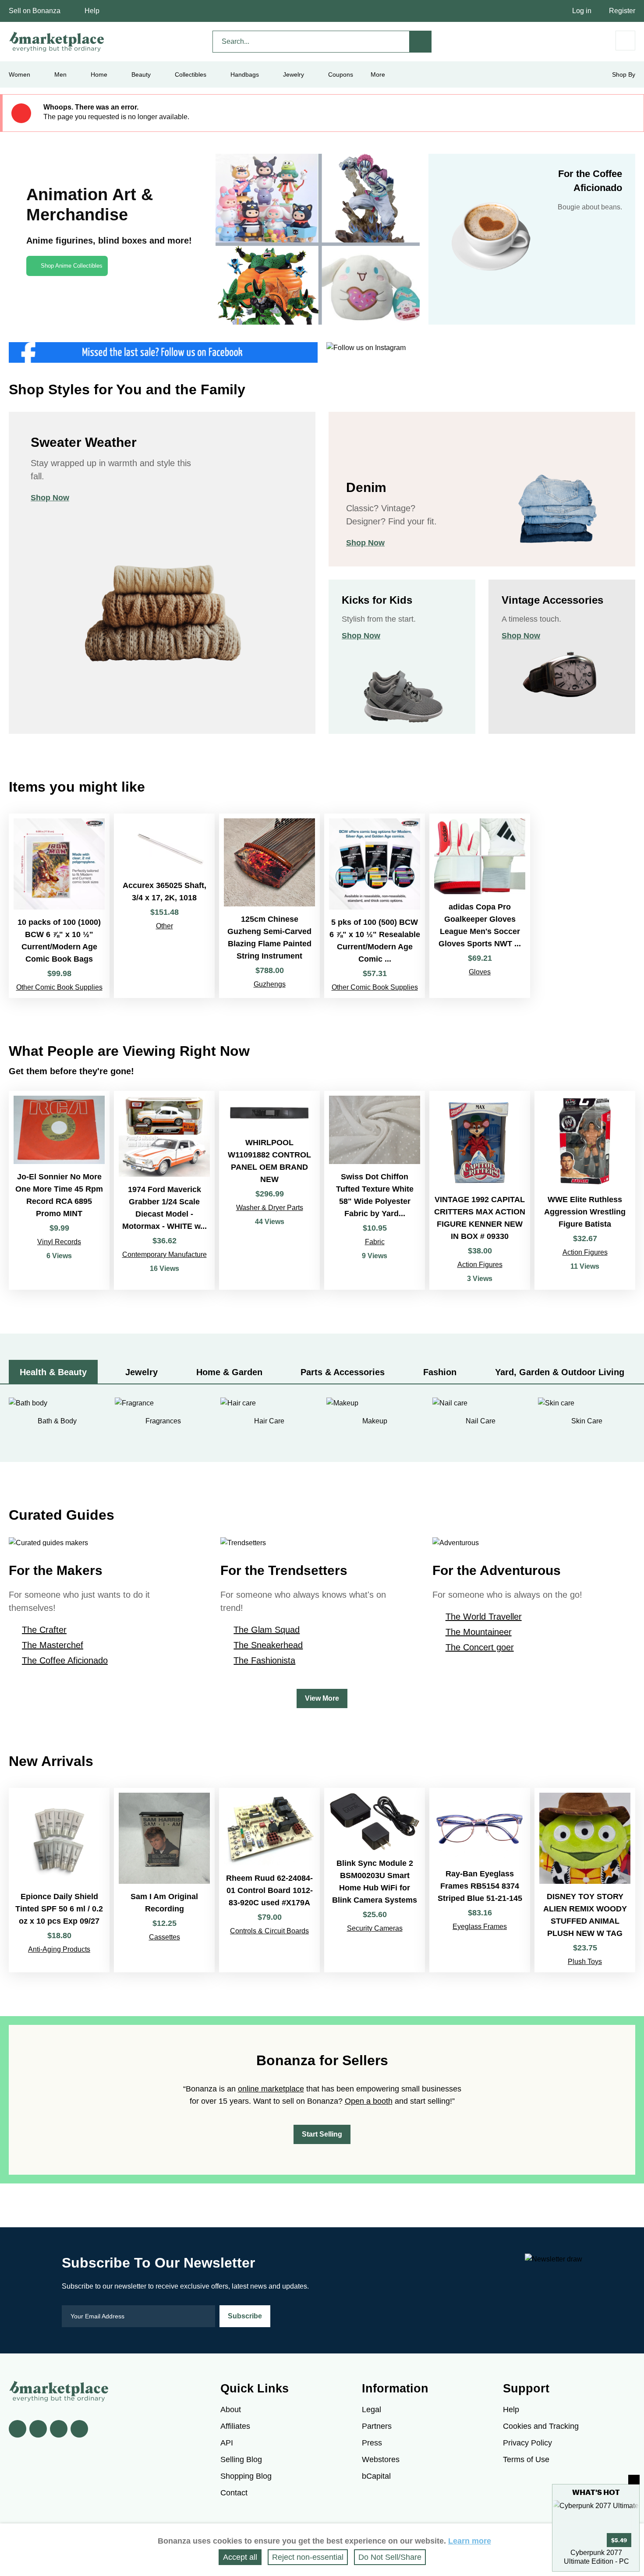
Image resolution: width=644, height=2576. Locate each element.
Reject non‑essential (308, 2557)
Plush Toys (585, 1962)
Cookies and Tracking (541, 2426)
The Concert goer (480, 1647)
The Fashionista (264, 1660)
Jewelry (294, 74)
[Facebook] (18, 2429)
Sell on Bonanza (35, 11)
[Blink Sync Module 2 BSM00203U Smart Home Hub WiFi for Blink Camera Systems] (375, 1880)
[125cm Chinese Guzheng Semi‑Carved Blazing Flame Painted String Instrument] (269, 906)
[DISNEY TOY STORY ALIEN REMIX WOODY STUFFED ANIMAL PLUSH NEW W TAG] (585, 1880)
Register (622, 11)
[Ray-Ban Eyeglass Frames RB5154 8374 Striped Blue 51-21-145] (480, 1880)
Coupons (341, 74)
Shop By (624, 74)
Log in (582, 11)
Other (165, 926)
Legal (372, 2410)
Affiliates (235, 2426)
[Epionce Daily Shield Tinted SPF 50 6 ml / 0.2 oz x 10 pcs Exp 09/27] (59, 1880)
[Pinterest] (59, 2429)
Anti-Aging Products (59, 1949)
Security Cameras (375, 1928)
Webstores (381, 2459)
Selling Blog (241, 2459)
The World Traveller (484, 1617)
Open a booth (369, 2101)
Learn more (470, 2541)
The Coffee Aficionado (65, 1660)
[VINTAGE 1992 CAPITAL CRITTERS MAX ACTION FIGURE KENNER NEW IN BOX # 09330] (480, 1190)
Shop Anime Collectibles (72, 266)
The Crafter (44, 1630)
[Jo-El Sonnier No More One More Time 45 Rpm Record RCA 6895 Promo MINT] (59, 1190)
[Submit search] (421, 42)
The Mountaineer (479, 1632)
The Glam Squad (267, 1630)
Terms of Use (526, 2459)
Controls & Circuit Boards (269, 1931)
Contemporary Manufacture (165, 1254)
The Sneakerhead (268, 1645)
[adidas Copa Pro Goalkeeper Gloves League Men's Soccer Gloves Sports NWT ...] (480, 906)
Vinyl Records (59, 1242)
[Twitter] (38, 2429)
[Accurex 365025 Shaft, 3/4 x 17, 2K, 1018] (164, 906)
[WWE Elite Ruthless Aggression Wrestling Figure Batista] (585, 1190)
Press (372, 2443)
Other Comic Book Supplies (59, 987)
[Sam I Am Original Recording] (164, 1880)
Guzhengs (270, 984)
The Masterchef (53, 1645)
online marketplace (271, 2089)
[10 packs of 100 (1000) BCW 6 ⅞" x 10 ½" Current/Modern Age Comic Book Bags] (59, 906)
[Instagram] (79, 2429)
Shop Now (50, 498)
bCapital (376, 2476)
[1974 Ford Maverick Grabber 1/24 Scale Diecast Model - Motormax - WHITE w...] (164, 1190)
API (227, 2443)
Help (92, 11)
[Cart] (625, 41)
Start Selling (322, 2134)
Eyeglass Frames (480, 1927)
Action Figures (480, 1265)
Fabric (375, 1242)
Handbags (245, 74)
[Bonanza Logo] (57, 42)
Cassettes (165, 1937)
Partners (377, 2426)
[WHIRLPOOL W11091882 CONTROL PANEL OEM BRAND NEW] (269, 1190)
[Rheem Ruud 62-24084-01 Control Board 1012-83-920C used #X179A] (269, 1880)
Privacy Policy (527, 2443)
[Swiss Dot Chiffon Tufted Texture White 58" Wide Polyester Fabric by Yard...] (375, 1190)
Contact (234, 2493)
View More (322, 1698)
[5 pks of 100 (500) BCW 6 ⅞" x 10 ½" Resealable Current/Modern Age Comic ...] (375, 906)
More (378, 74)
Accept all (240, 2557)
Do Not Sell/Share (390, 2557)
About (231, 2410)
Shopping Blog (246, 2476)
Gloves (480, 972)
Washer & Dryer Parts (270, 1208)
